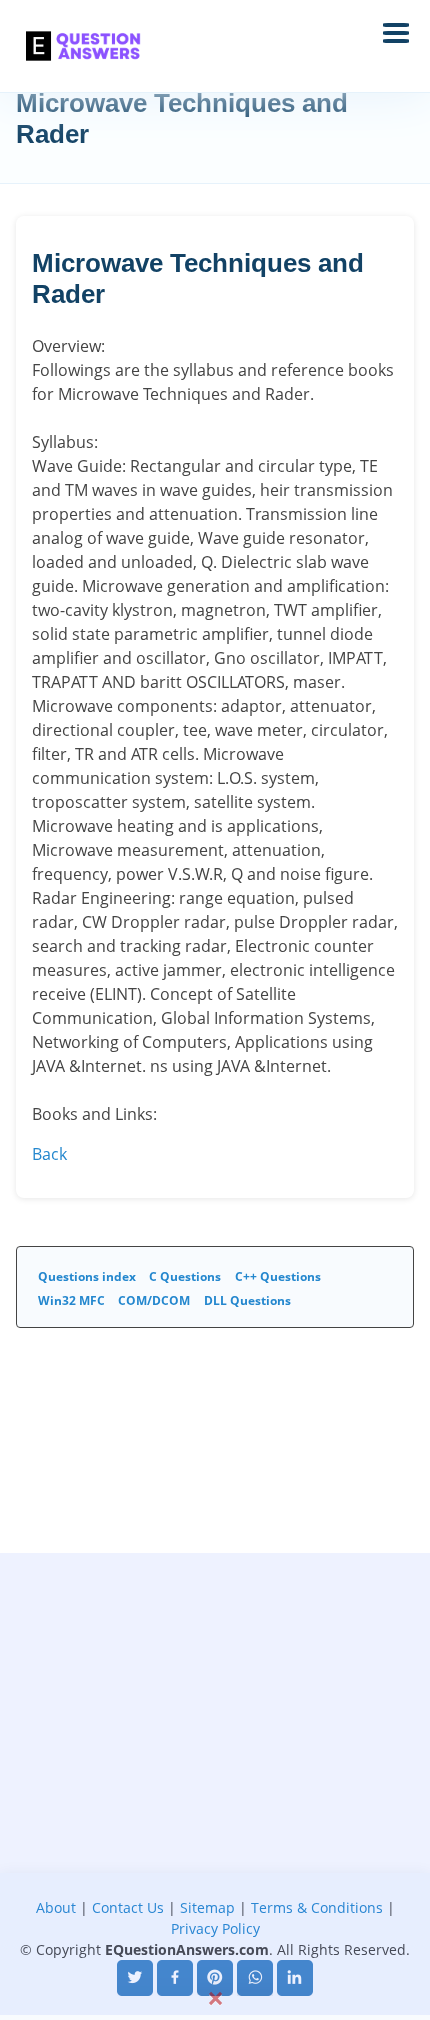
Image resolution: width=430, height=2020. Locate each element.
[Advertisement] (215, 1768)
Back (49, 1154)
